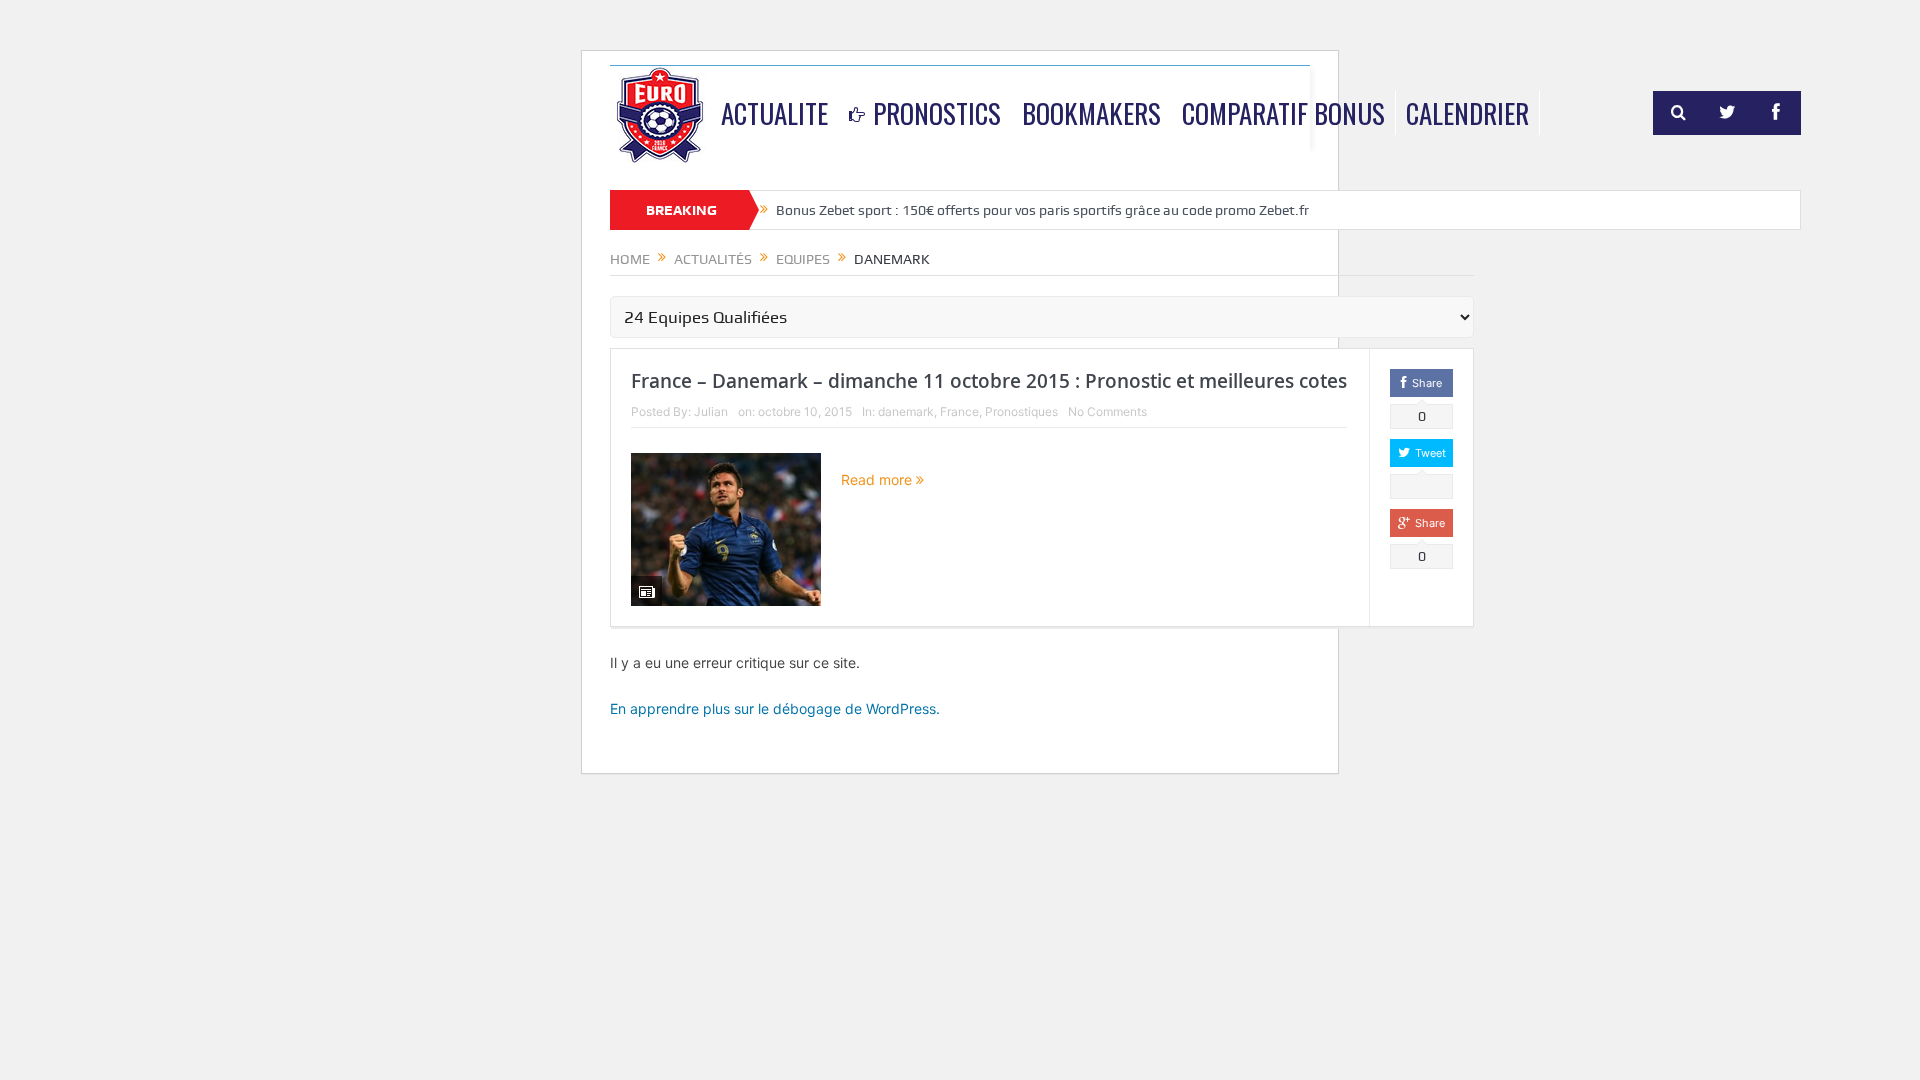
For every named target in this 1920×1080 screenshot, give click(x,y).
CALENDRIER (1467, 113)
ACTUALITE (774, 113)
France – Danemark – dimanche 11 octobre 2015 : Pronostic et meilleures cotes (989, 381)
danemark (906, 411)
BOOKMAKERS (1091, 113)
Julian (711, 411)
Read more (878, 479)
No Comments (1107, 411)
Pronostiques (1021, 411)
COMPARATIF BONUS (1283, 113)
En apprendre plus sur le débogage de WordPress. (775, 708)
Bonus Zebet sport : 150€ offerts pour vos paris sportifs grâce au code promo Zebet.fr (1042, 210)
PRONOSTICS (937, 113)
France (959, 411)
